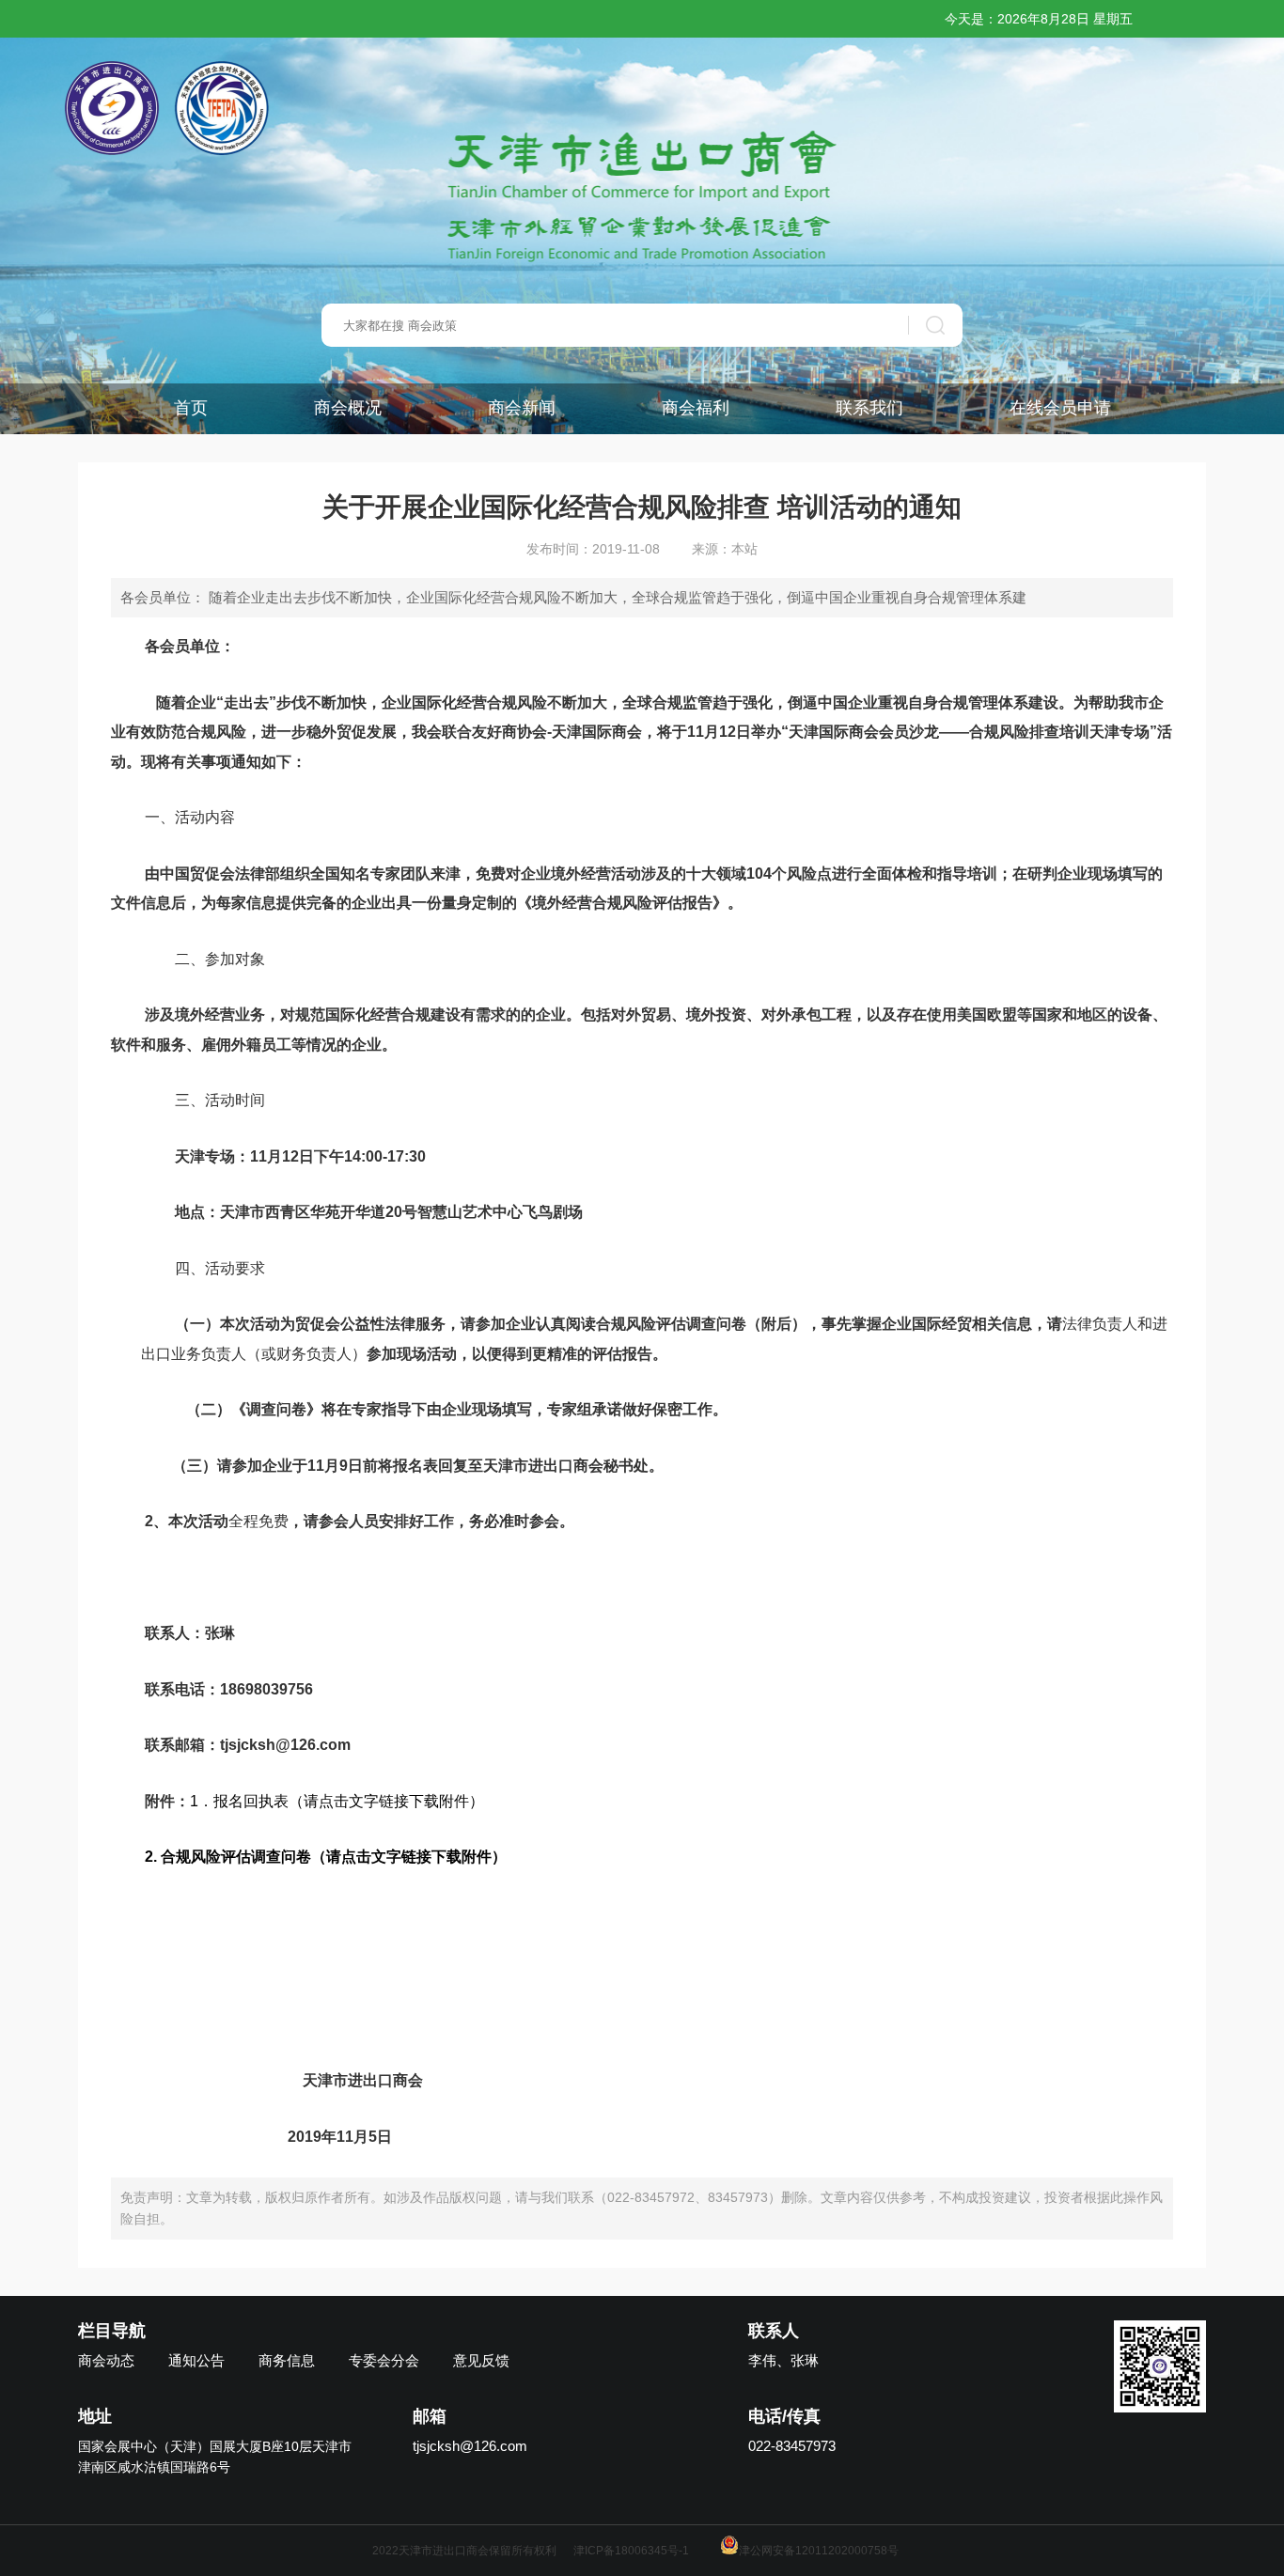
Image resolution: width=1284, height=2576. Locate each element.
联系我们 (869, 408)
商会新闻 (522, 408)
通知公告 (196, 2360)
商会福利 (696, 408)
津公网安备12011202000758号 (819, 2551)
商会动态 (106, 2360)
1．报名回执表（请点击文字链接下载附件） (337, 1801)
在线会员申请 (1060, 408)
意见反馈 (481, 2360)
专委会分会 (384, 2360)
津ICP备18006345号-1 (631, 2551)
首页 (191, 408)
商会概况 (348, 408)
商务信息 (287, 2360)
